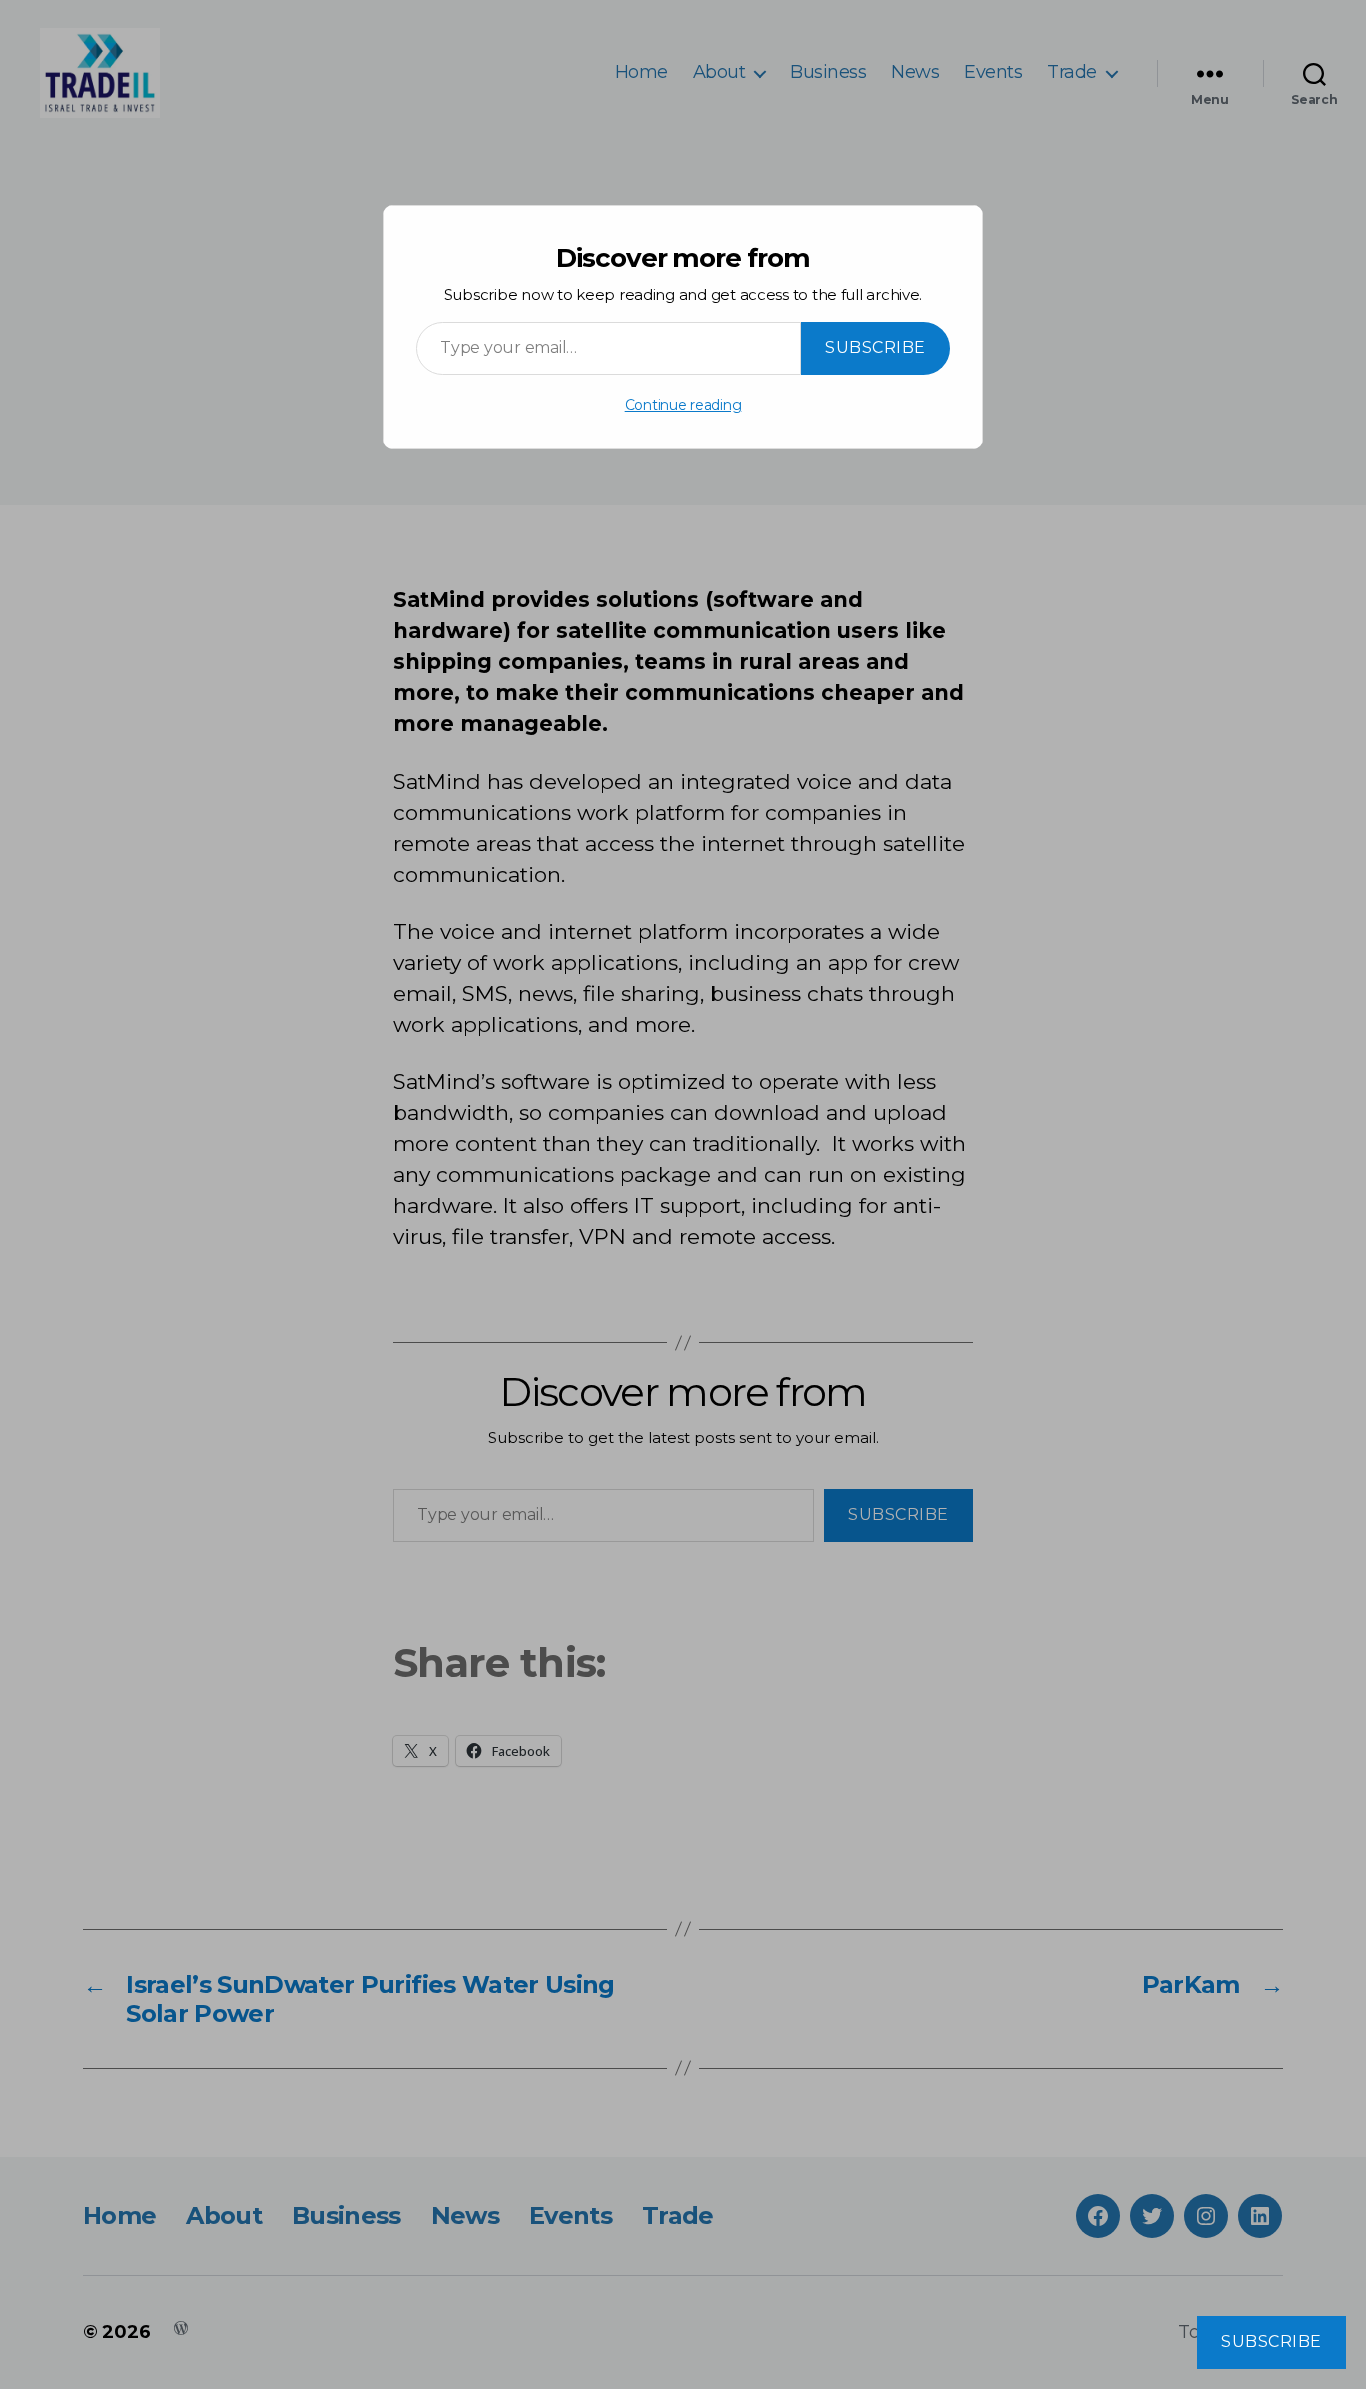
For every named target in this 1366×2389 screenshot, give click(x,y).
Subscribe (875, 347)
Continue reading (683, 405)
